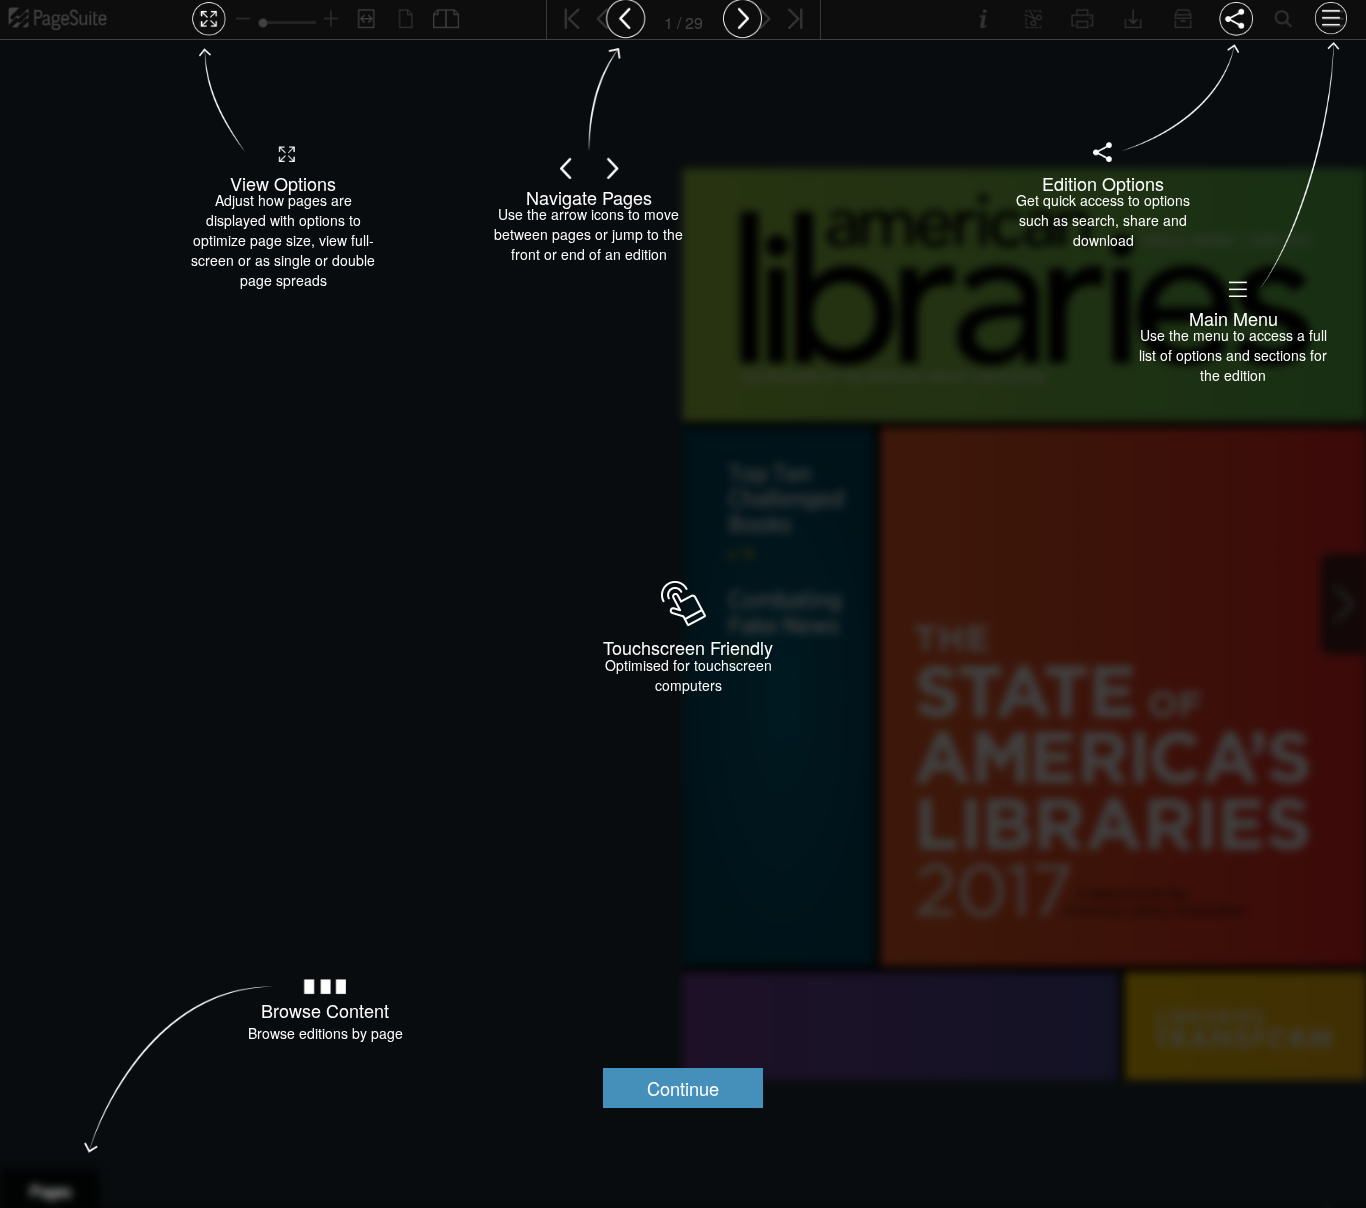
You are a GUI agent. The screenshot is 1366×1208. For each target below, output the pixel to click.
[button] (683, 1088)
